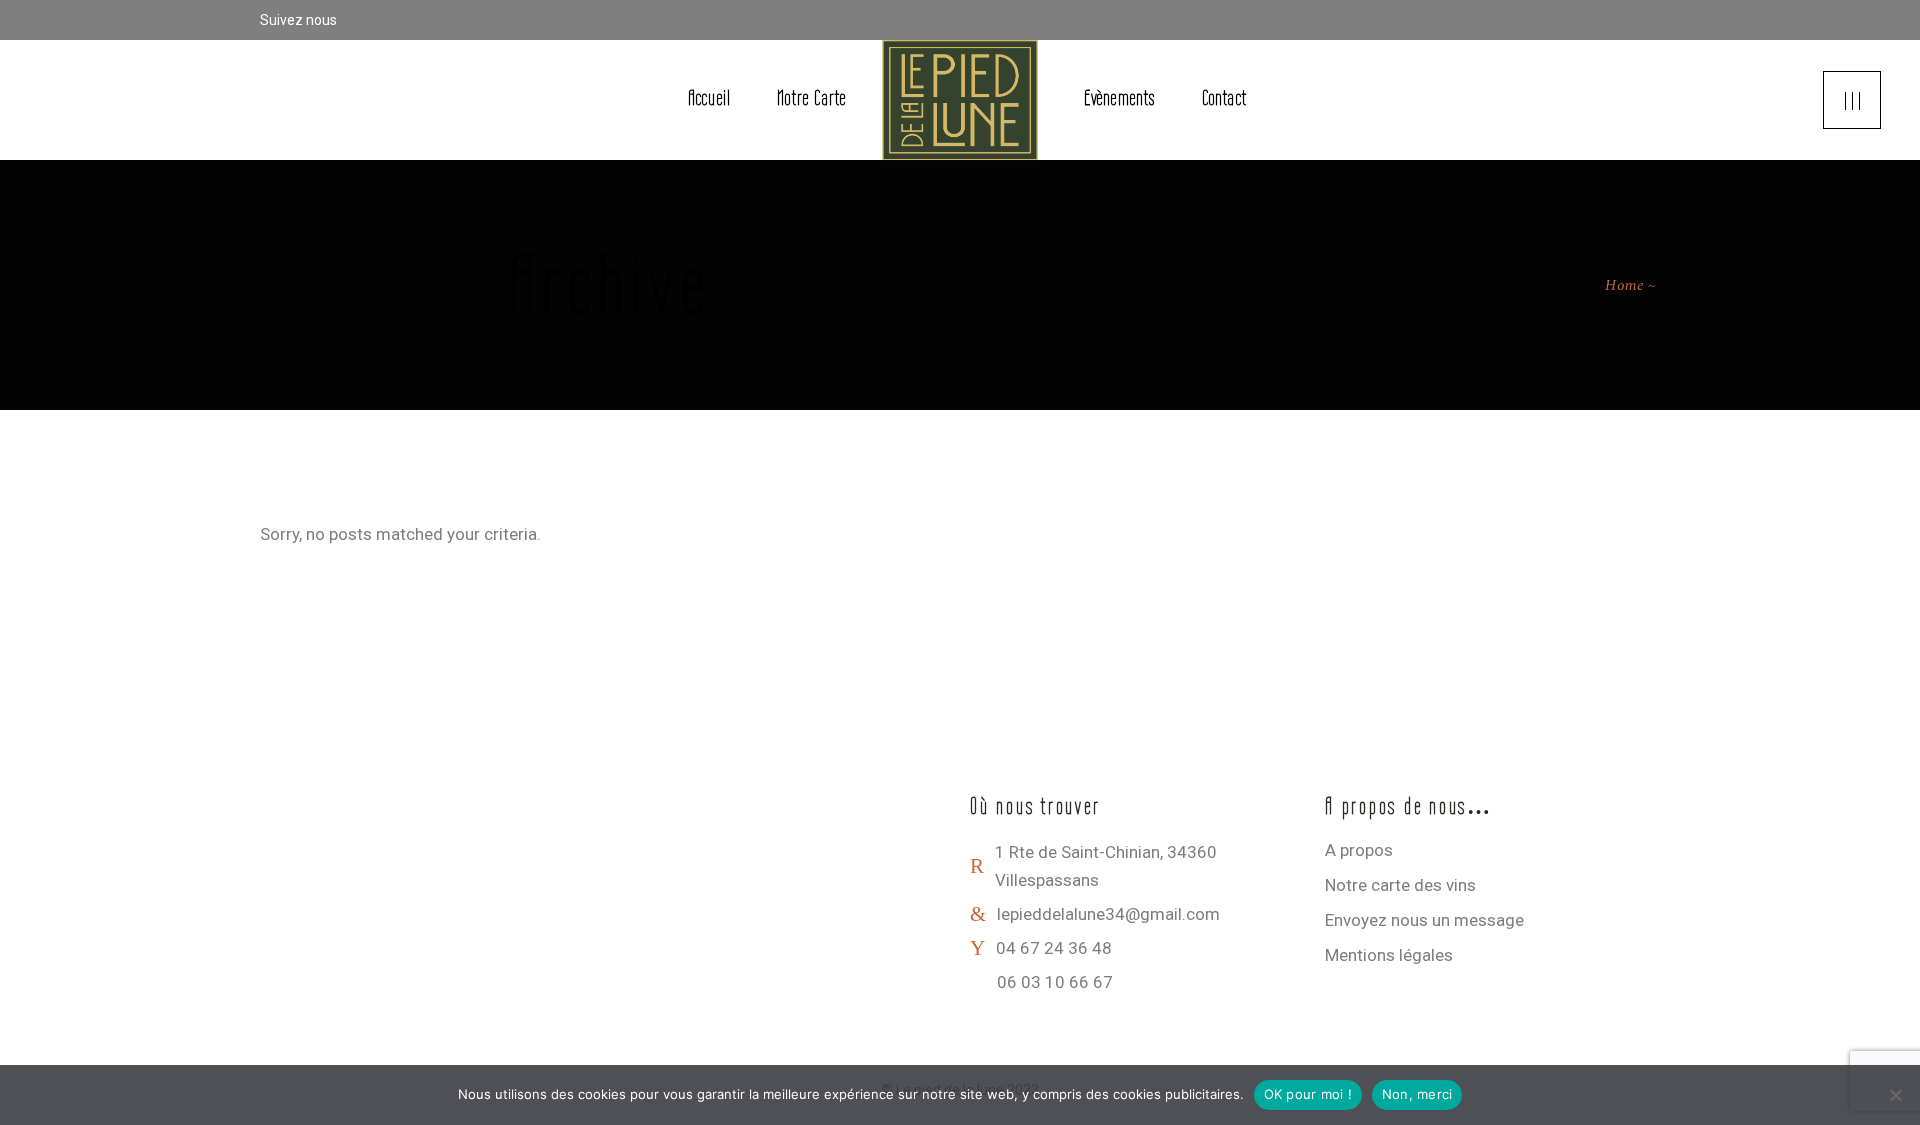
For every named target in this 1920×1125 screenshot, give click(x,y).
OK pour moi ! (1308, 1094)
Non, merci (1417, 1094)
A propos (1359, 850)
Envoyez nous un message (1424, 920)
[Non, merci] (1895, 1095)
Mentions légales (1389, 955)
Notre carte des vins (1400, 885)
